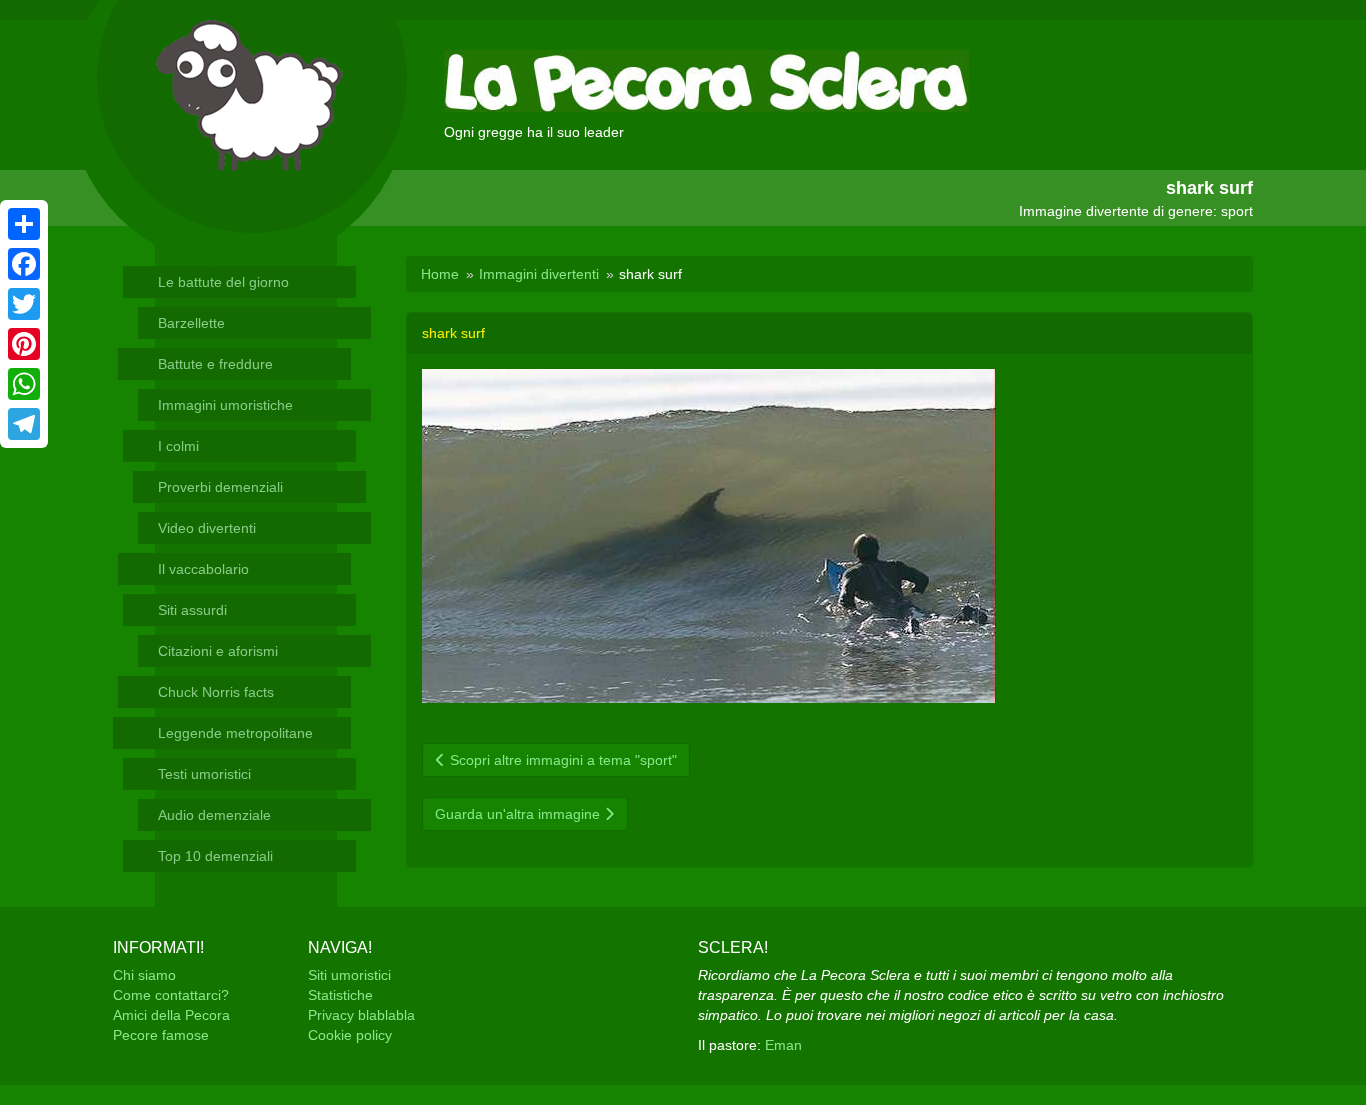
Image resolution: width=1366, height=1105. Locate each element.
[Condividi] (24, 224)
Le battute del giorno (223, 282)
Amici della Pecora (171, 1015)
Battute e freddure (215, 364)
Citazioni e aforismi (218, 651)
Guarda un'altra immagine (519, 814)
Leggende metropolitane (235, 733)
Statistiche (340, 995)
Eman (783, 1045)
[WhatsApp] (24, 384)
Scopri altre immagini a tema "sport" (561, 760)
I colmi (178, 446)
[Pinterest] (24, 344)
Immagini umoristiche (225, 405)
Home (440, 274)
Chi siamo (144, 975)
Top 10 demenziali (215, 856)
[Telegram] (24, 424)
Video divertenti (207, 528)
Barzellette (191, 323)
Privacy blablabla (361, 1015)
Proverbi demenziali (220, 487)
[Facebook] (24, 264)
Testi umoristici (204, 774)
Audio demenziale (214, 815)
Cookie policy (350, 1035)
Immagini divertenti (539, 274)
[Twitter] (24, 304)
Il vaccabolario (203, 569)
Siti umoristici (349, 975)
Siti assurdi (192, 610)
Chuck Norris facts (216, 692)
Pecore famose (161, 1035)
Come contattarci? (171, 995)
